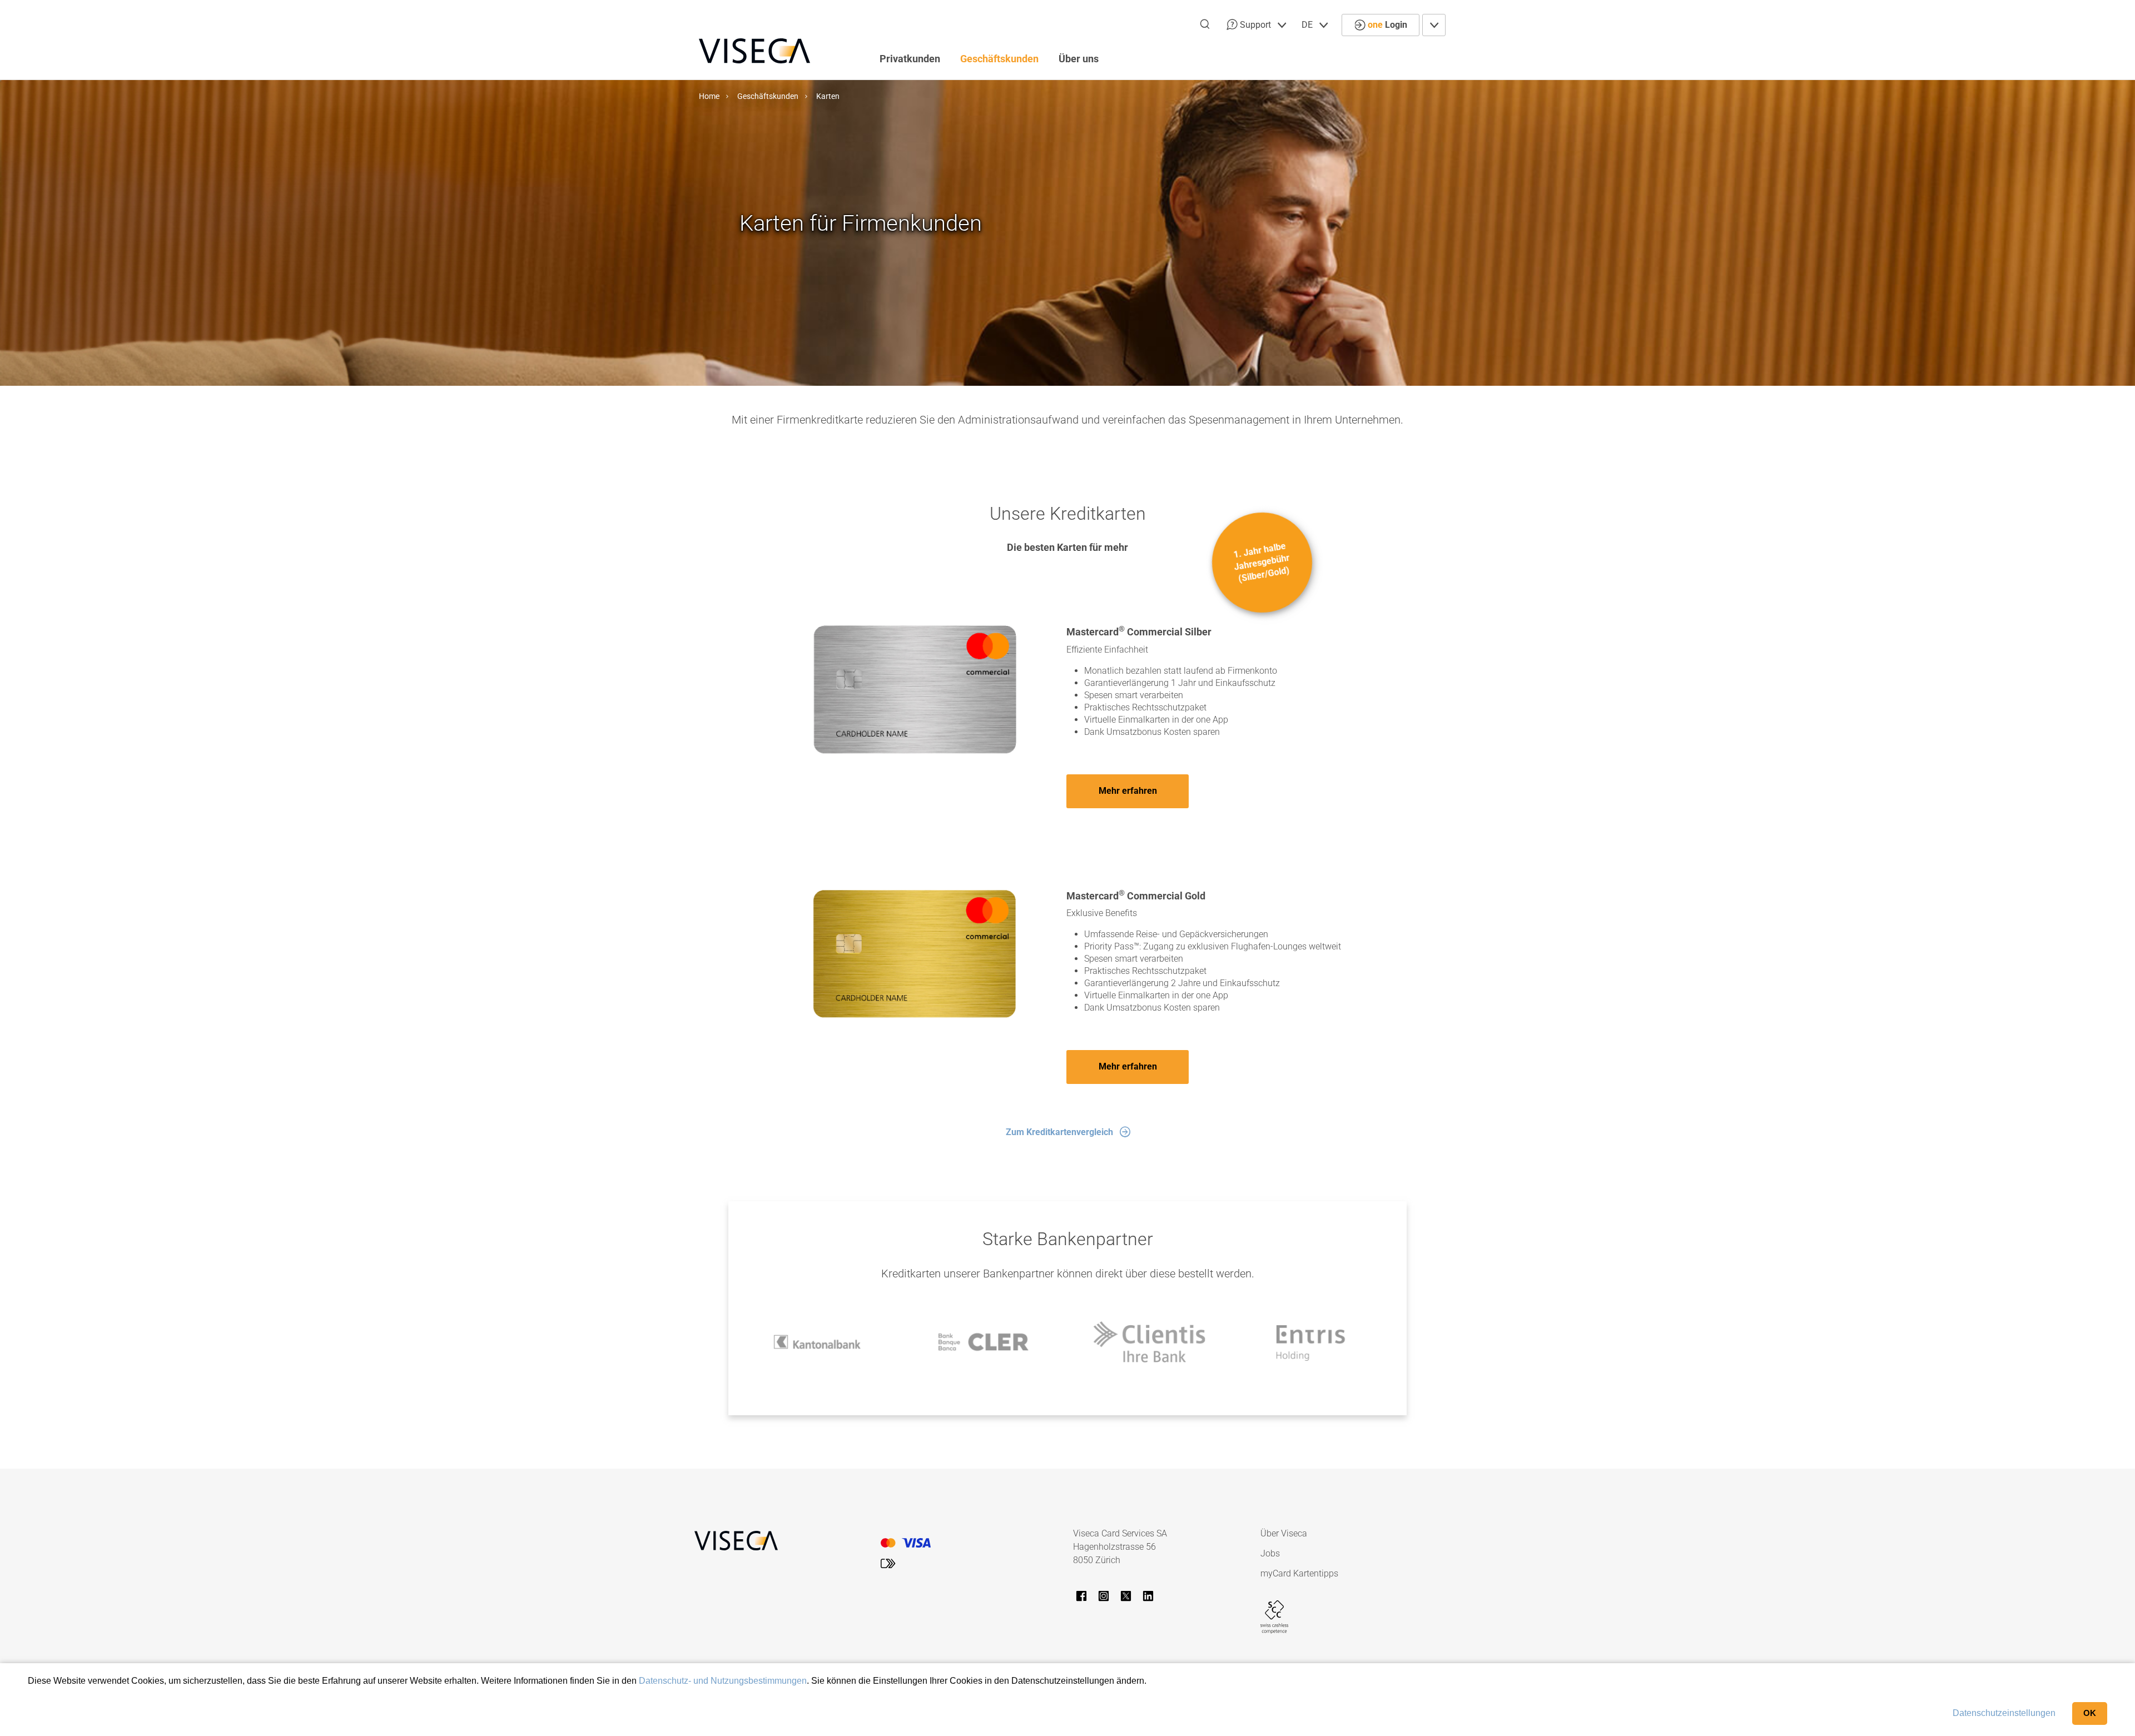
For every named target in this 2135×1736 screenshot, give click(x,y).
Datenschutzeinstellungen (2004, 1713)
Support (1255, 25)
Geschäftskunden (999, 59)
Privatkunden (910, 59)
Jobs (1270, 1553)
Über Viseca (1284, 1533)
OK (2090, 1713)
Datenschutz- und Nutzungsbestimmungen (723, 1681)
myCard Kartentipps (1299, 1573)
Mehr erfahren (1128, 791)
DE (1308, 25)
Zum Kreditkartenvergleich (1059, 1132)
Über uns (1079, 59)
